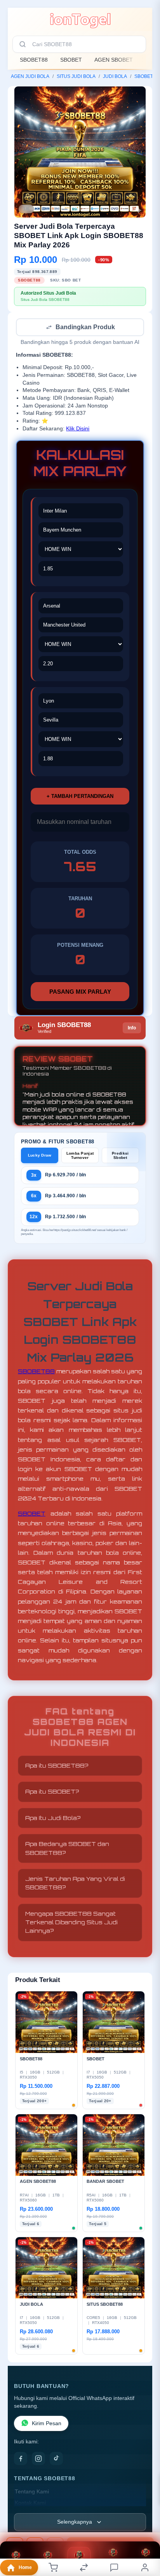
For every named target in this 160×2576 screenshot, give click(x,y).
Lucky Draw (40, 1156)
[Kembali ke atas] (145, 2524)
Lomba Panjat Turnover (80, 1156)
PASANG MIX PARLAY (80, 992)
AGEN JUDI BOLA (30, 76)
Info (132, 1029)
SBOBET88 (34, 60)
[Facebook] (21, 2459)
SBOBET (71, 60)
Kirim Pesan (47, 2424)
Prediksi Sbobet (120, 1156)
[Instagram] (38, 2459)
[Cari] (23, 44)
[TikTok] (56, 2459)
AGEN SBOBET (114, 60)
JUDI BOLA (115, 76)
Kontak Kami (30, 2504)
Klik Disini (78, 429)
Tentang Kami (32, 2492)
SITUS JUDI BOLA (76, 76)
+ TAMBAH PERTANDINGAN (80, 797)
